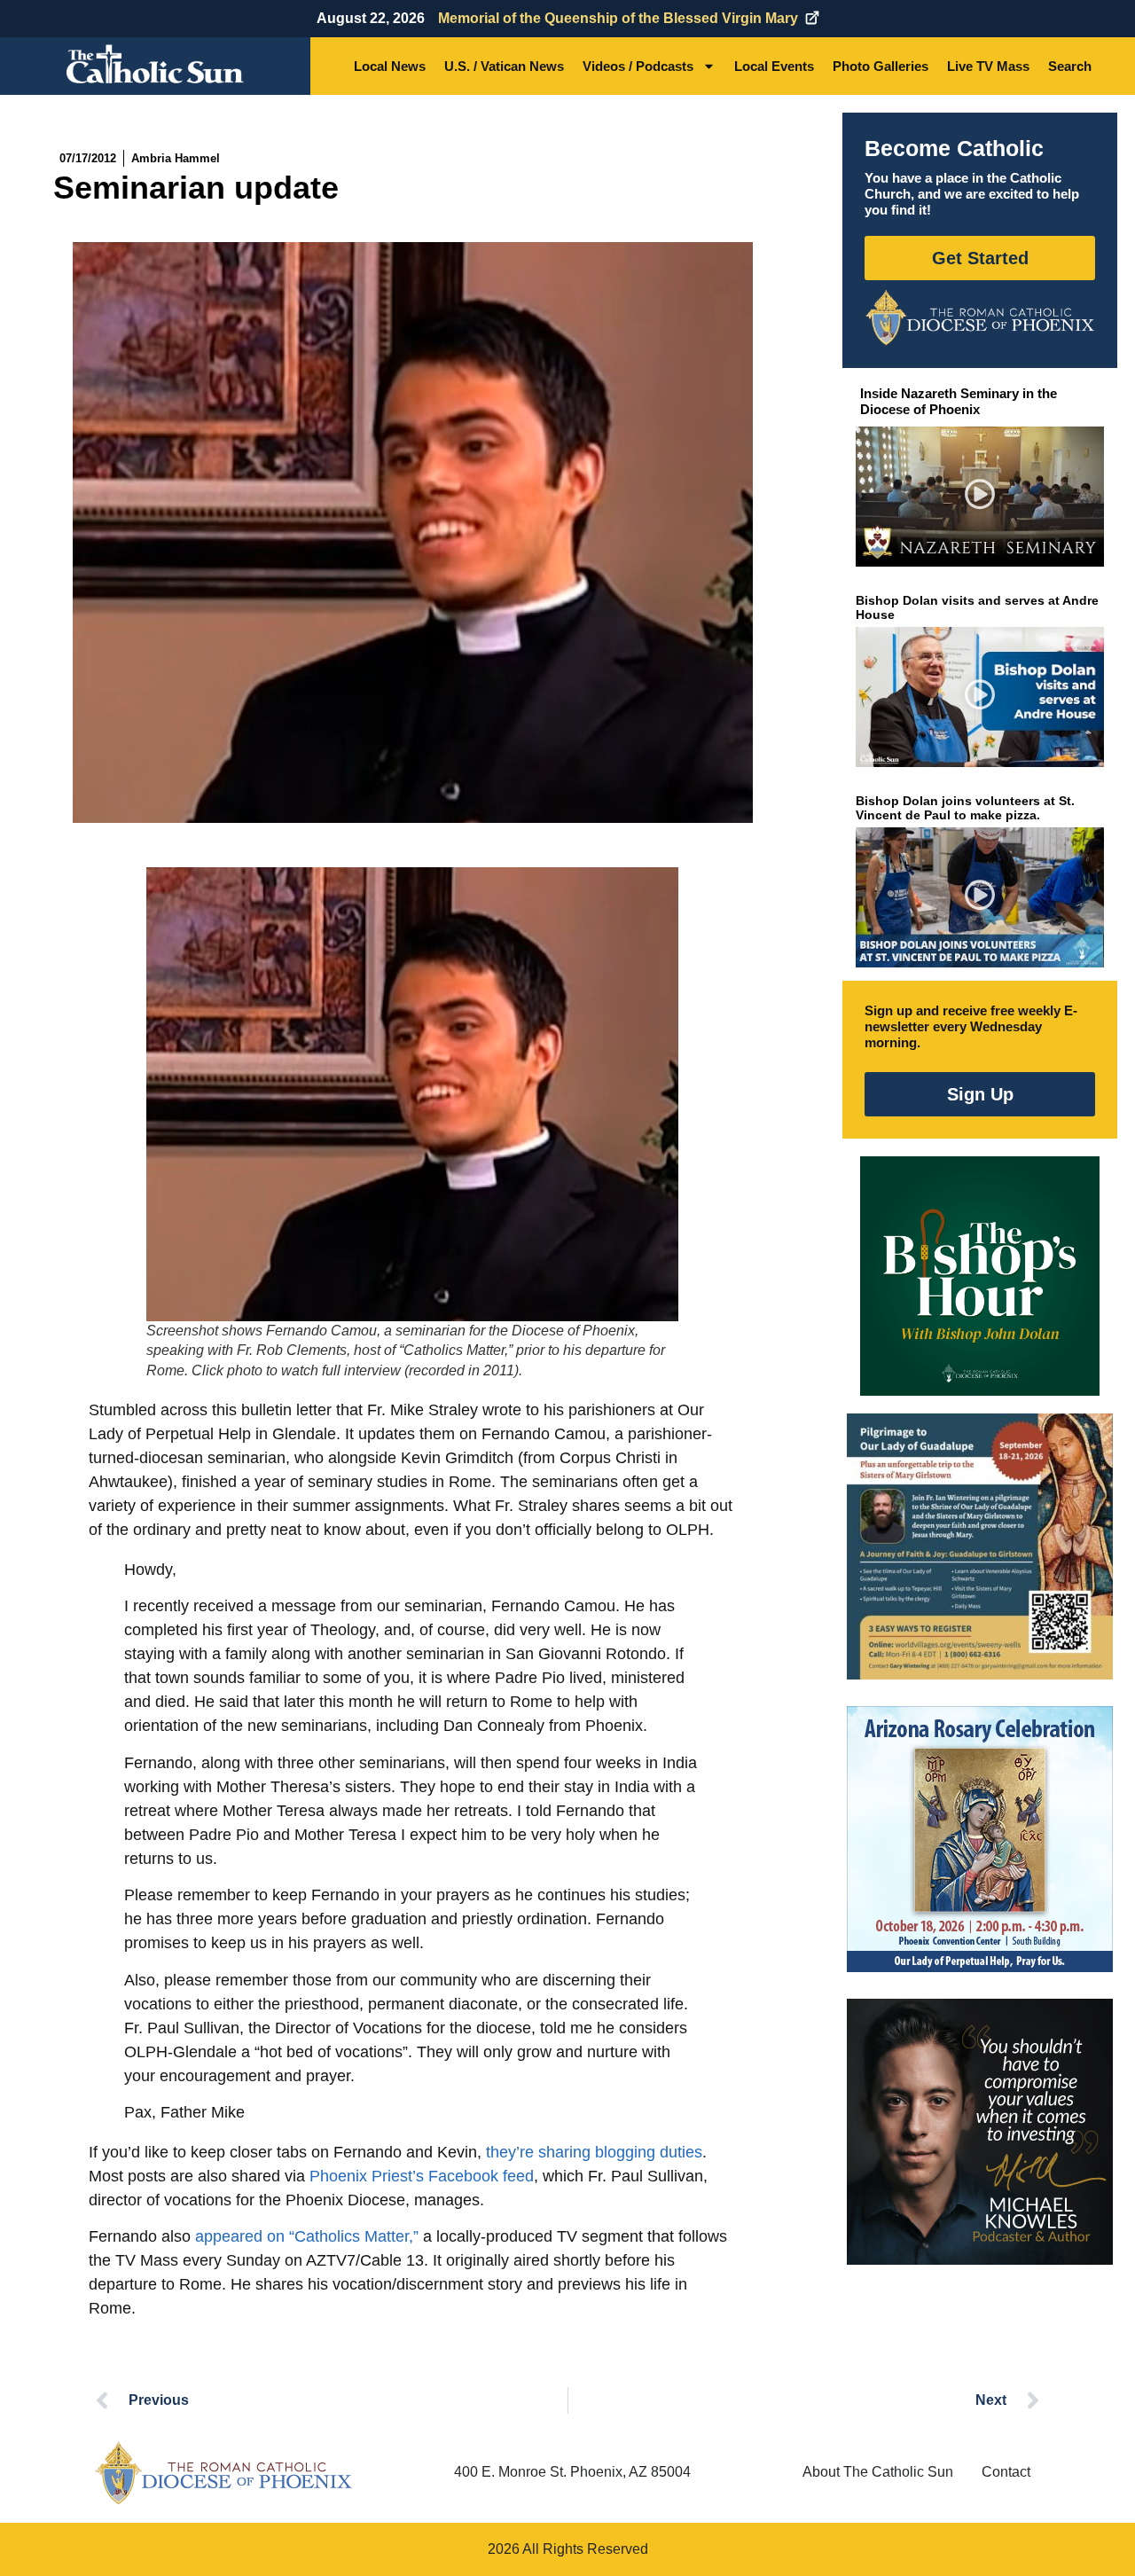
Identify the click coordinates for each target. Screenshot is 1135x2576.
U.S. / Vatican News (504, 66)
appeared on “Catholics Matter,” (307, 2236)
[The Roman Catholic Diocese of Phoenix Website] (980, 317)
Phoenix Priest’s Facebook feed (422, 2176)
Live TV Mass (988, 66)
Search (1070, 66)
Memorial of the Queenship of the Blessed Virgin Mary (618, 18)
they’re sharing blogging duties (594, 2152)
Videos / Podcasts (638, 66)
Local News (390, 66)
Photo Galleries (881, 66)
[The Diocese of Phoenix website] (223, 2473)
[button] (980, 497)
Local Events (774, 66)
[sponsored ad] (980, 1546)
